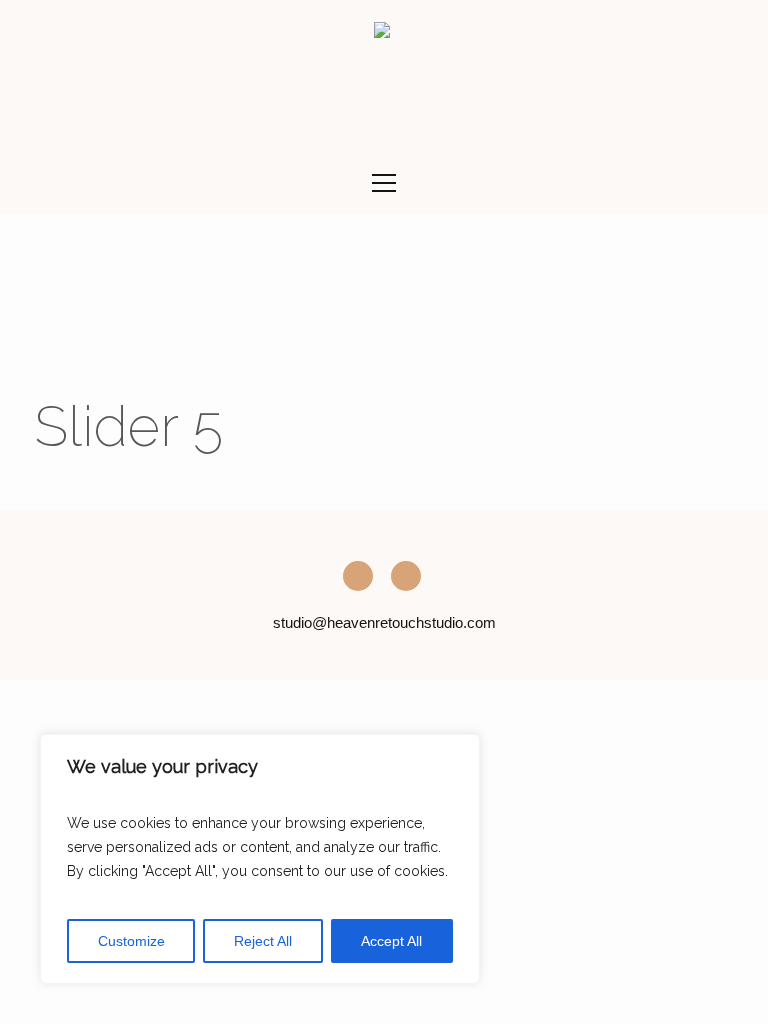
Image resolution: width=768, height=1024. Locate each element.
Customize (131, 941)
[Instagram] (358, 576)
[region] (260, 859)
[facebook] (406, 576)
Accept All (391, 941)
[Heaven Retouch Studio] (382, 33)
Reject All (263, 941)
